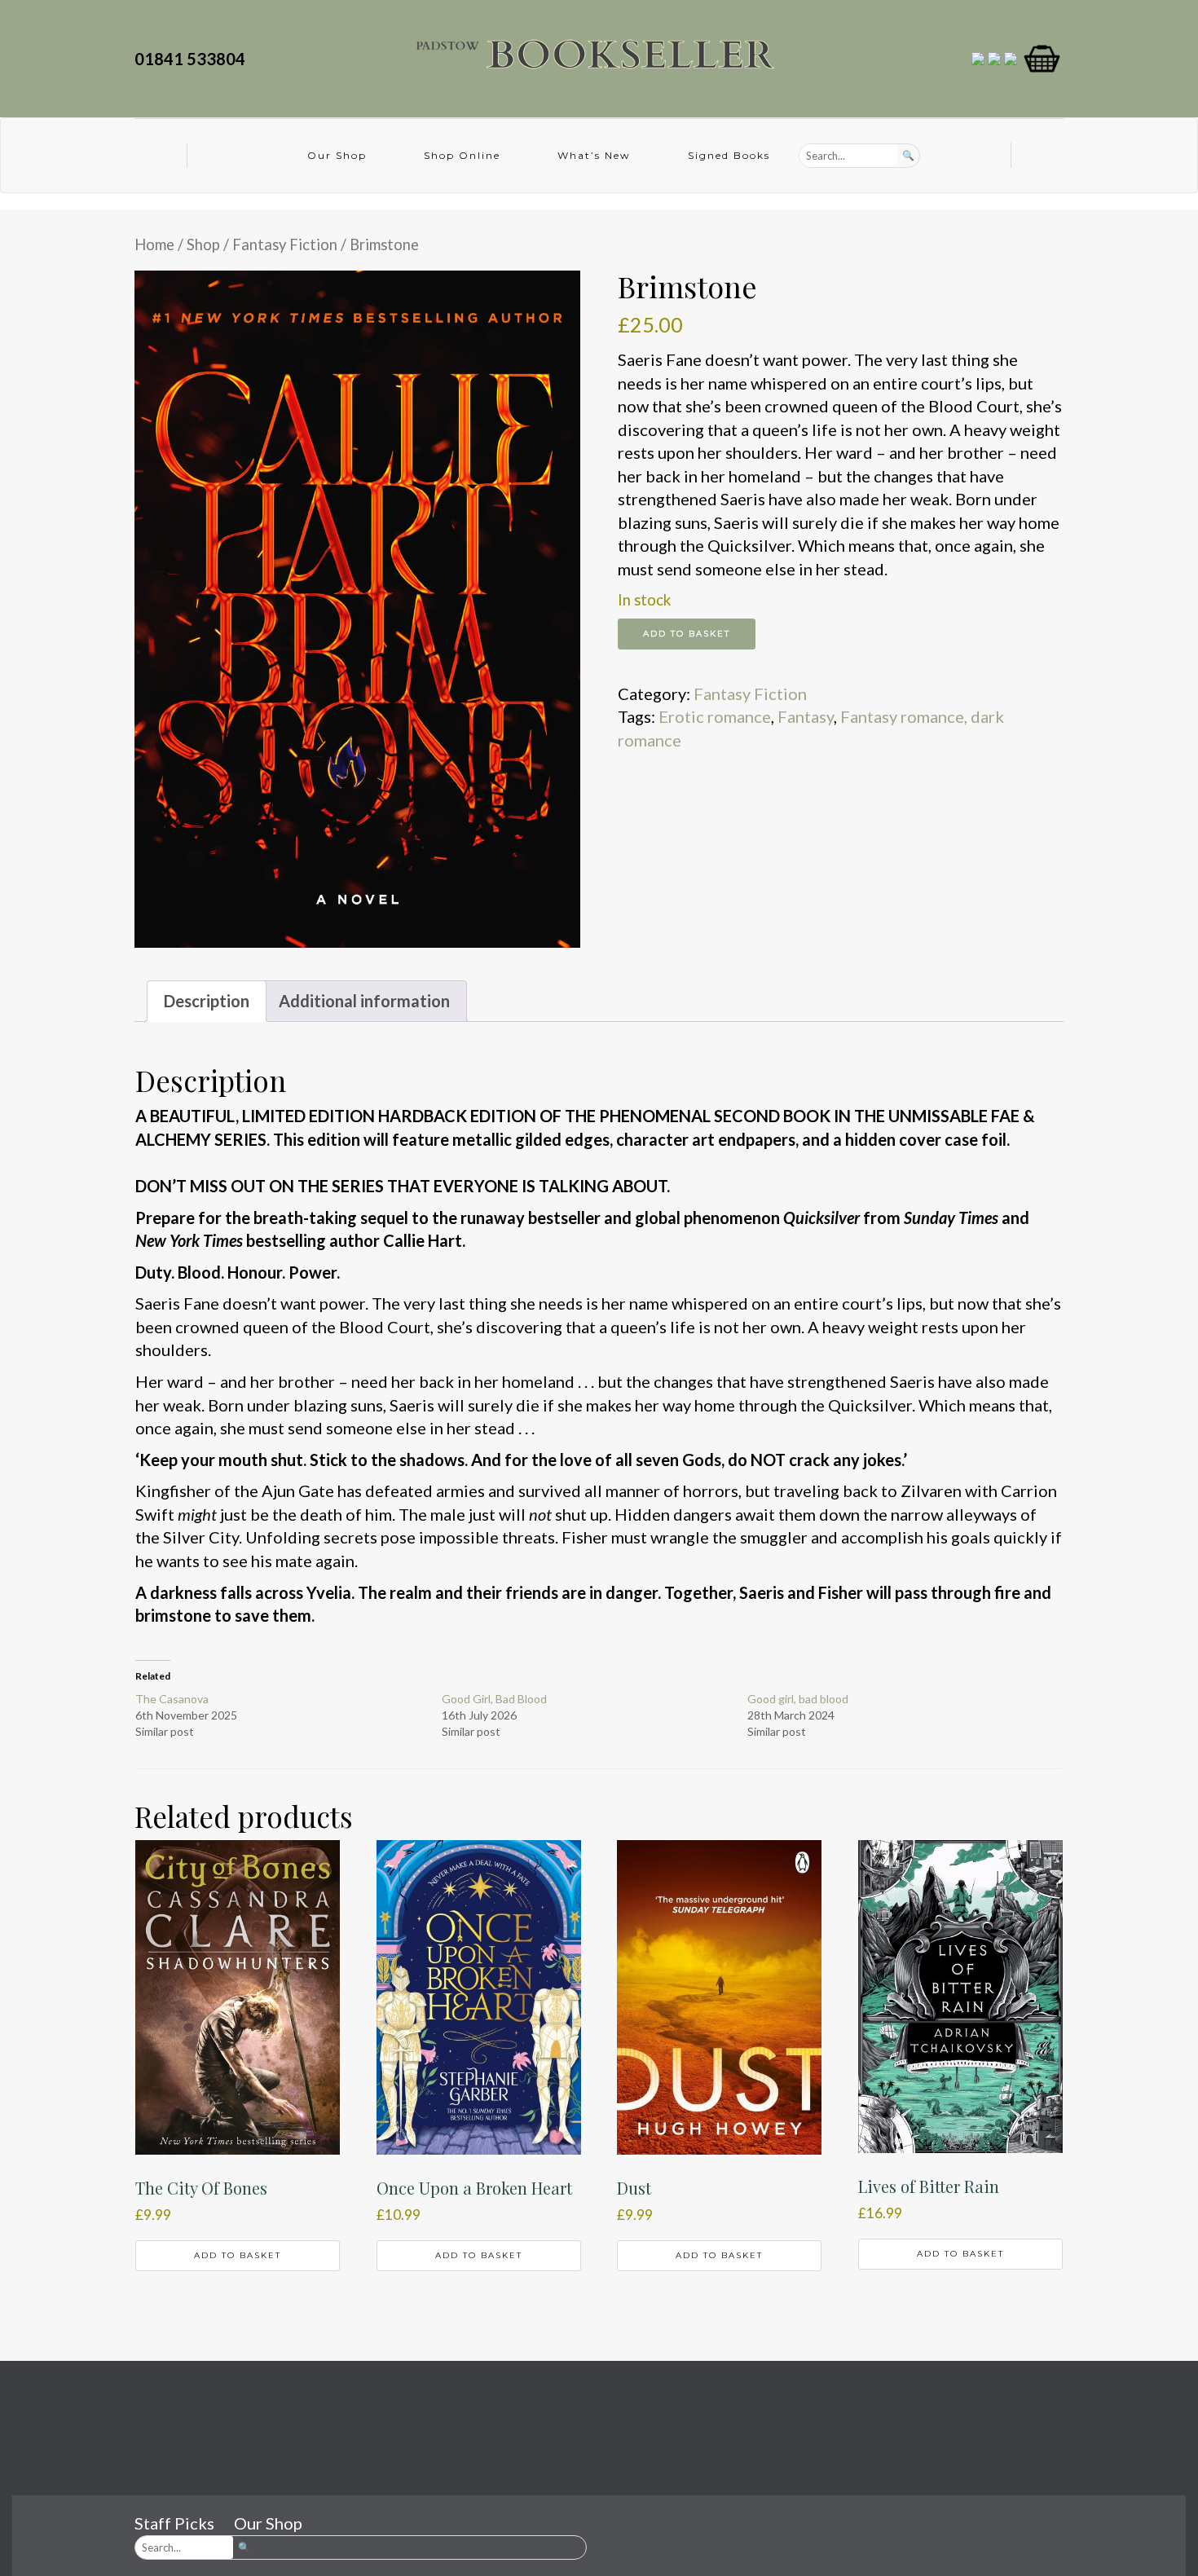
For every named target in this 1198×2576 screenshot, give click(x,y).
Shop (203, 244)
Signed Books (729, 155)
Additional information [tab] (364, 1001)
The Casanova (172, 1699)
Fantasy (806, 716)
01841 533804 (193, 59)
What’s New (594, 155)
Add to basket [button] (238, 2255)
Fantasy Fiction (285, 244)
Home (154, 244)
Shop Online (462, 155)
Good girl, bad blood (798, 1699)
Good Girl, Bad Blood (494, 1699)
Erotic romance (715, 716)
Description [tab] (207, 1001)
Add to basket (687, 634)
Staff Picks (174, 2523)
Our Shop (337, 155)
